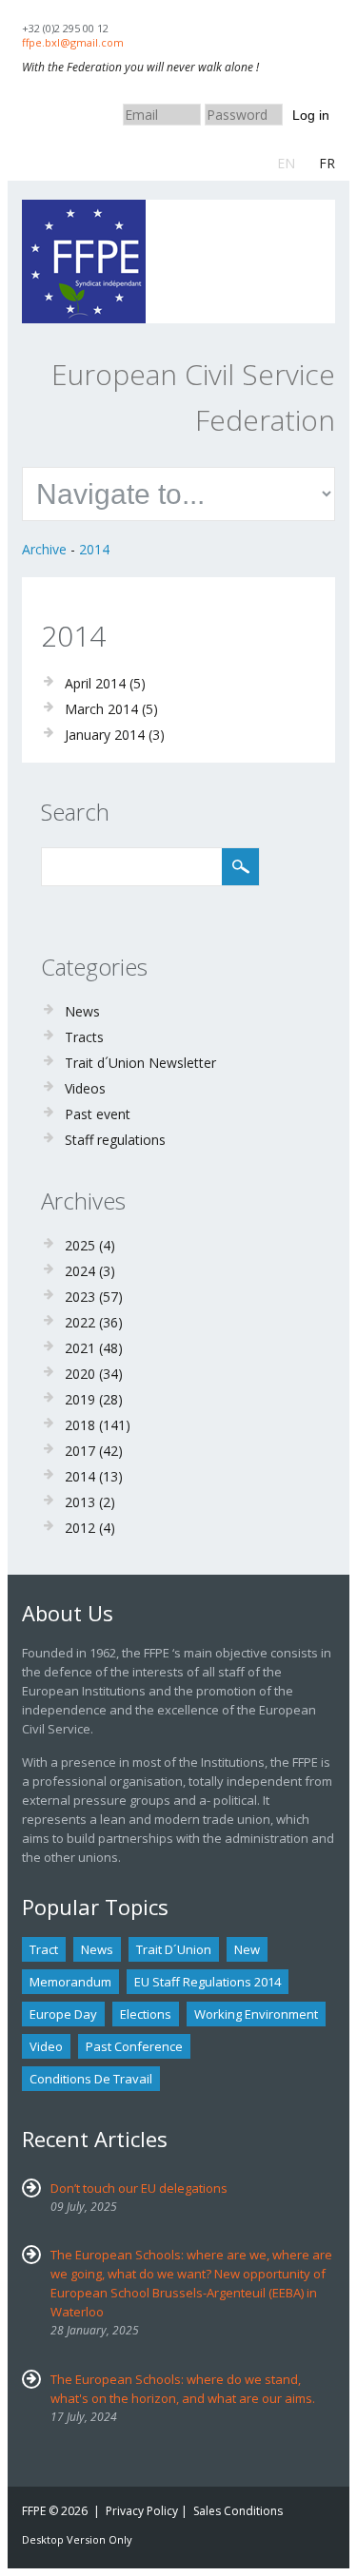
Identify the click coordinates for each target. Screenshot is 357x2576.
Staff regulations (115, 1140)
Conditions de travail (91, 2079)
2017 (80, 1451)
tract (44, 1949)
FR (327, 163)
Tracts (84, 1037)
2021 (80, 1348)
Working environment (256, 2014)
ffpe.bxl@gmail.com (73, 42)
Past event (98, 1114)
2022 (80, 1322)
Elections (146, 2014)
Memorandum (70, 1982)
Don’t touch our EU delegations (139, 2188)
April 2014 (95, 683)
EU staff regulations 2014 (208, 1982)
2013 (80, 1502)
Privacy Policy (142, 2511)
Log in (311, 115)
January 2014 (105, 735)
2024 (80, 1271)
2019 (80, 1399)
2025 (80, 1245)
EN (286, 163)
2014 (94, 549)
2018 (80, 1425)
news (97, 1949)
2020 (80, 1374)
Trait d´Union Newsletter (140, 1063)
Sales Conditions (238, 2511)
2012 (80, 1528)
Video (46, 2046)
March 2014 (101, 709)
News (82, 1011)
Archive (44, 549)
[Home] (84, 209)
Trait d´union (174, 1949)
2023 (80, 1297)
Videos (85, 1088)
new (247, 1949)
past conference (134, 2046)
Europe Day (63, 2014)
